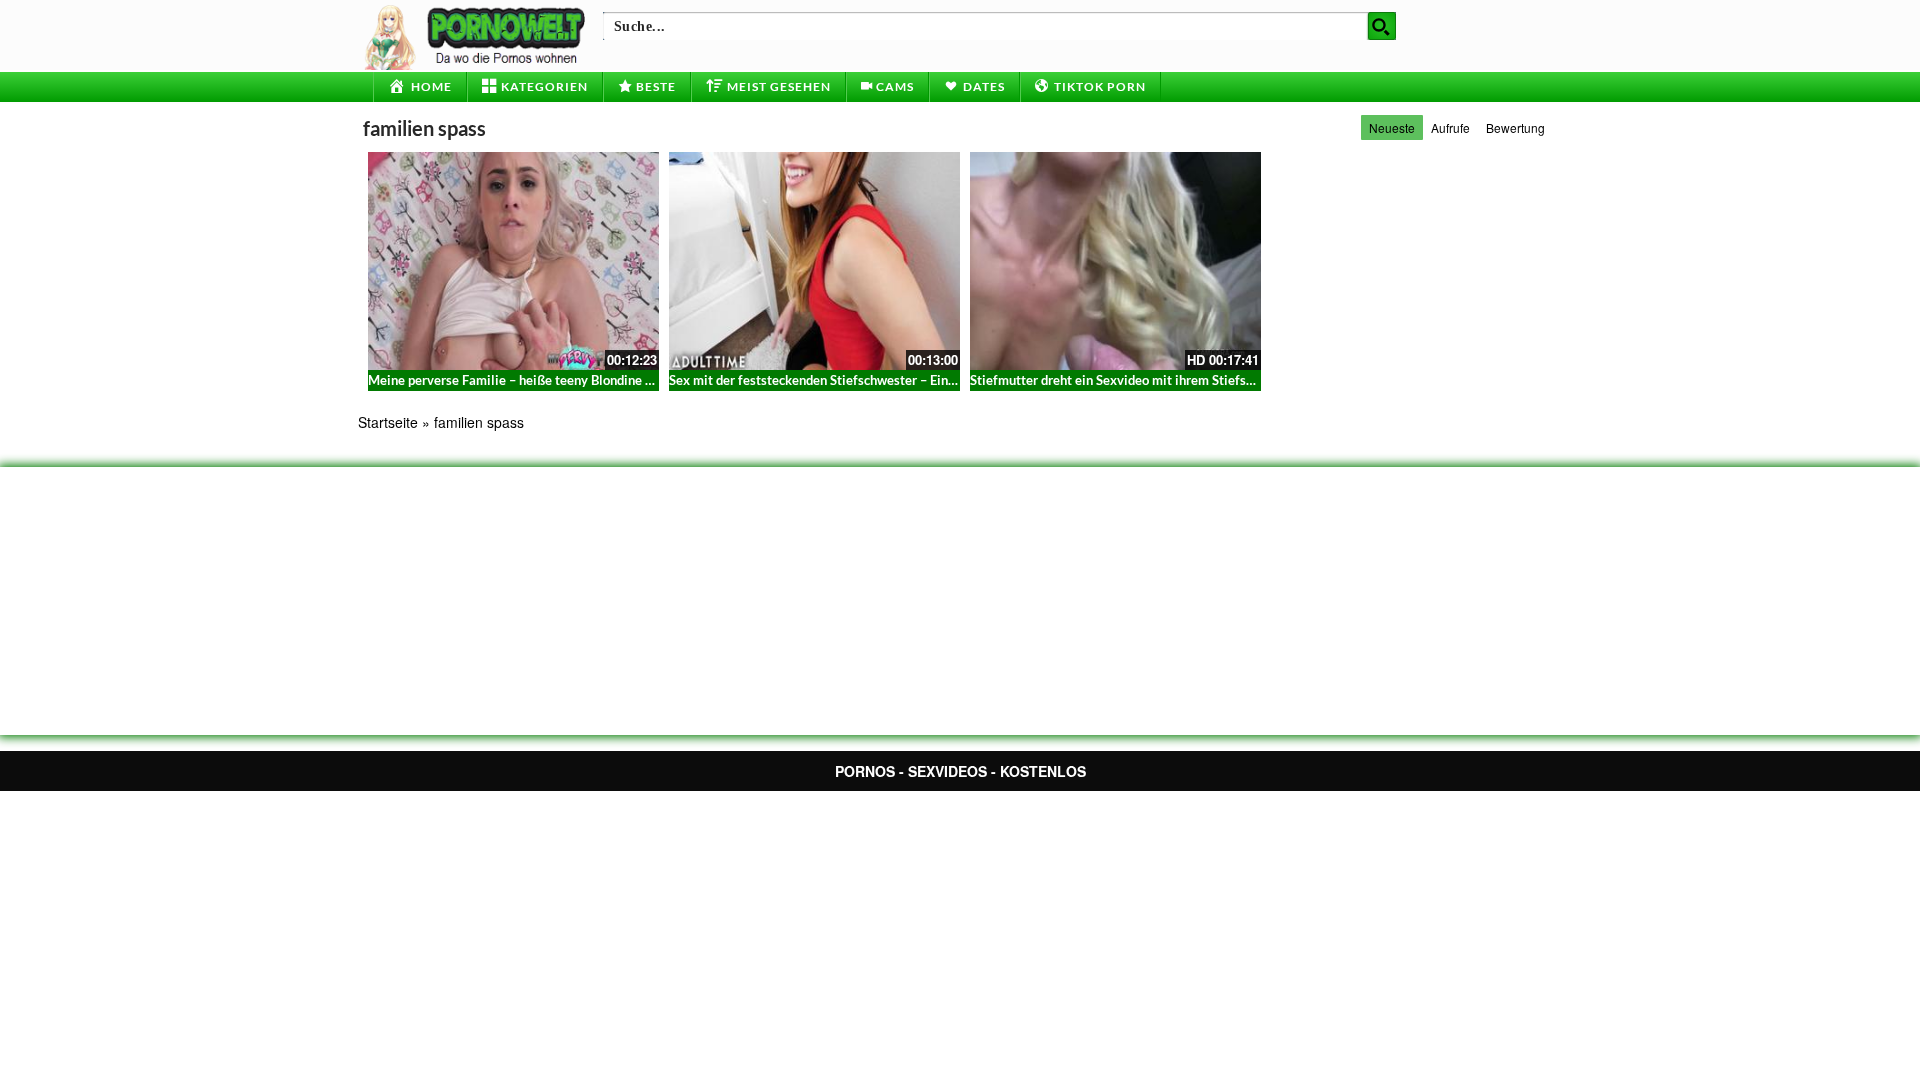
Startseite (388, 422)
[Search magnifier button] (1382, 26)
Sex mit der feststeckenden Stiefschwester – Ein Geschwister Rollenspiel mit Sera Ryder (925, 380)
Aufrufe (1450, 127)
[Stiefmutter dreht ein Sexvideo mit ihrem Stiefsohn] (1115, 261)
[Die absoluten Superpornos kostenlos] (478, 35)
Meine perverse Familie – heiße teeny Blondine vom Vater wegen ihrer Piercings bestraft (626, 380)
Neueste (1392, 127)
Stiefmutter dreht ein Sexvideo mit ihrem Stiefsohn (1118, 380)
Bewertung (1515, 127)
